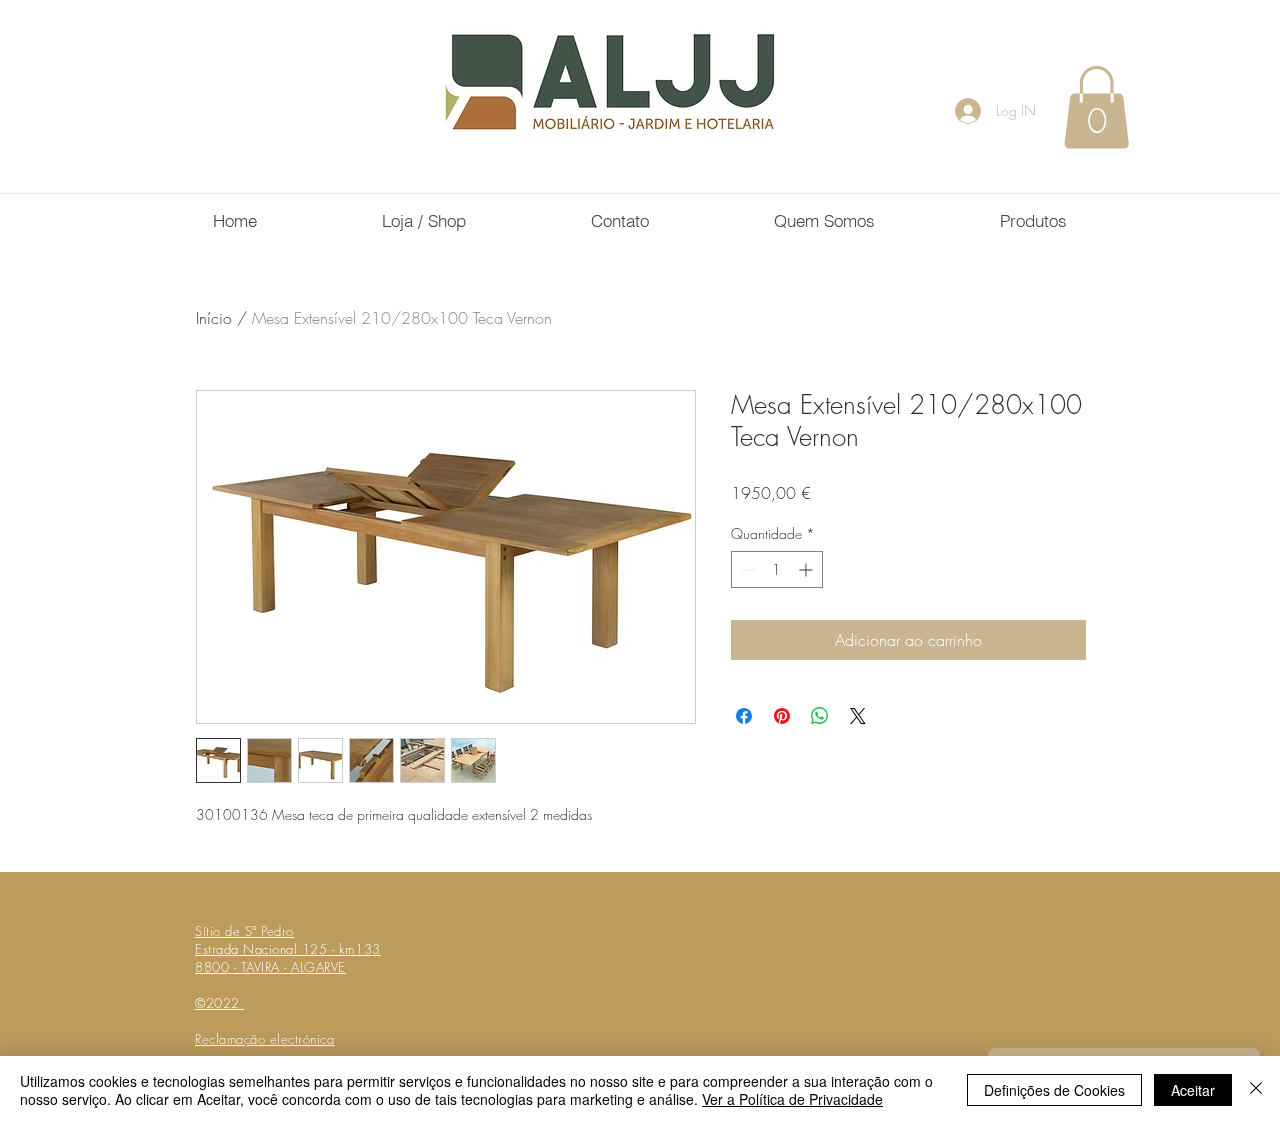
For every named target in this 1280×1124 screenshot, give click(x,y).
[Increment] (807, 569)
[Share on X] (858, 716)
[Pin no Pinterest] (782, 716)
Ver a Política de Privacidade (792, 1099)
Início (214, 318)
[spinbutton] (777, 569)
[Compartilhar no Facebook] (744, 716)
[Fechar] (1256, 1090)
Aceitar (1193, 1090)
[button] (1096, 107)
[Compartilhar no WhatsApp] (820, 716)
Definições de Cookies (1054, 1090)
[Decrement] (746, 569)
